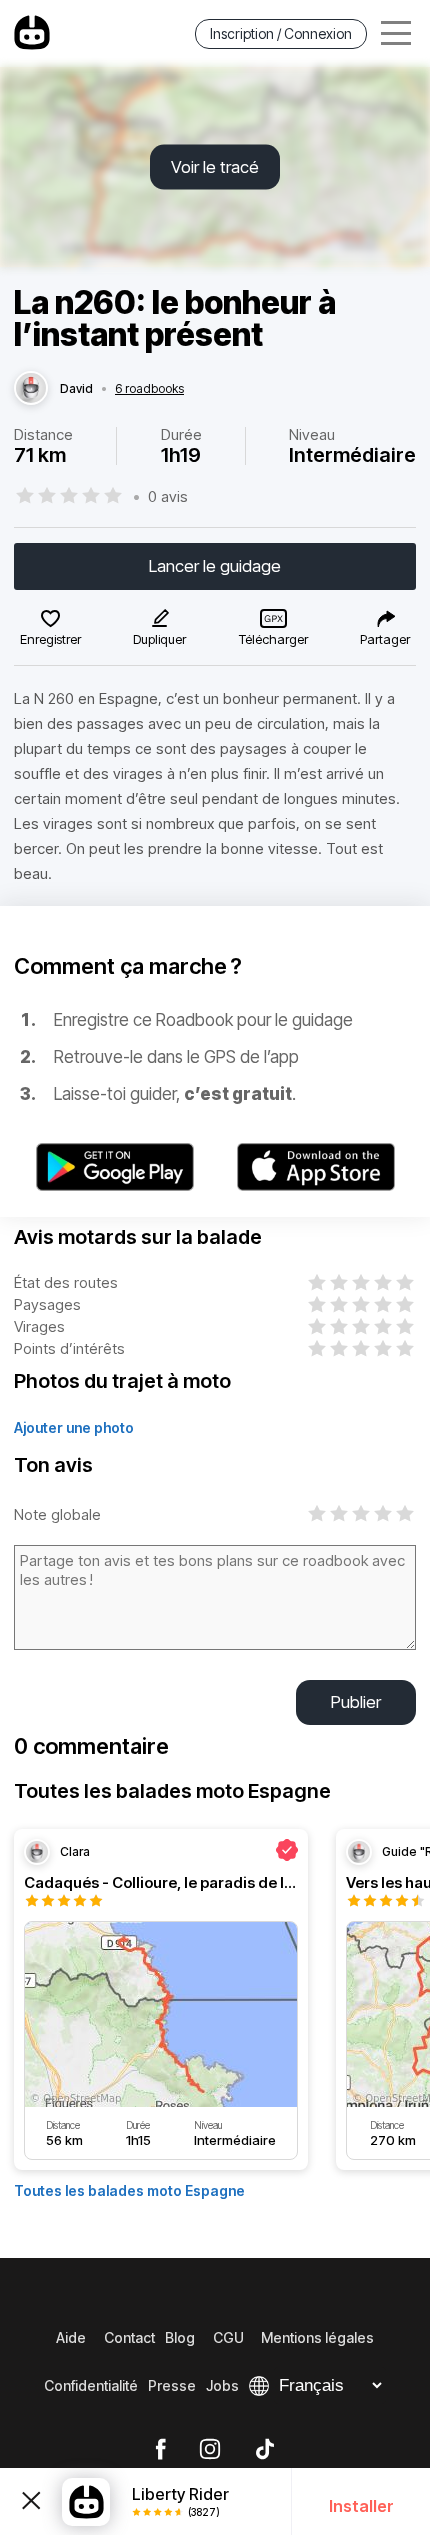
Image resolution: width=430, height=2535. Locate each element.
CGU (228, 2337)
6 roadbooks (149, 389)
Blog (180, 2337)
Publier (356, 1702)
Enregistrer (50, 639)
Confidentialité (91, 2385)
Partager (385, 639)
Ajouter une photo (74, 1427)
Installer (361, 2506)
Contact (129, 2337)
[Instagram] (210, 2450)
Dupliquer (159, 639)
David (76, 389)
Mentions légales (317, 2337)
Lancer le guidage (215, 566)
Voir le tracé (215, 167)
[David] (31, 389)
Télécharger (273, 639)
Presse (172, 2385)
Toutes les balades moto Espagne (129, 2190)
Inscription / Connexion (281, 33)
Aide (71, 2337)
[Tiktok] (265, 2450)
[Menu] (396, 33)
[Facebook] (160, 2450)
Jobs (222, 2385)
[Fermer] (31, 2502)
